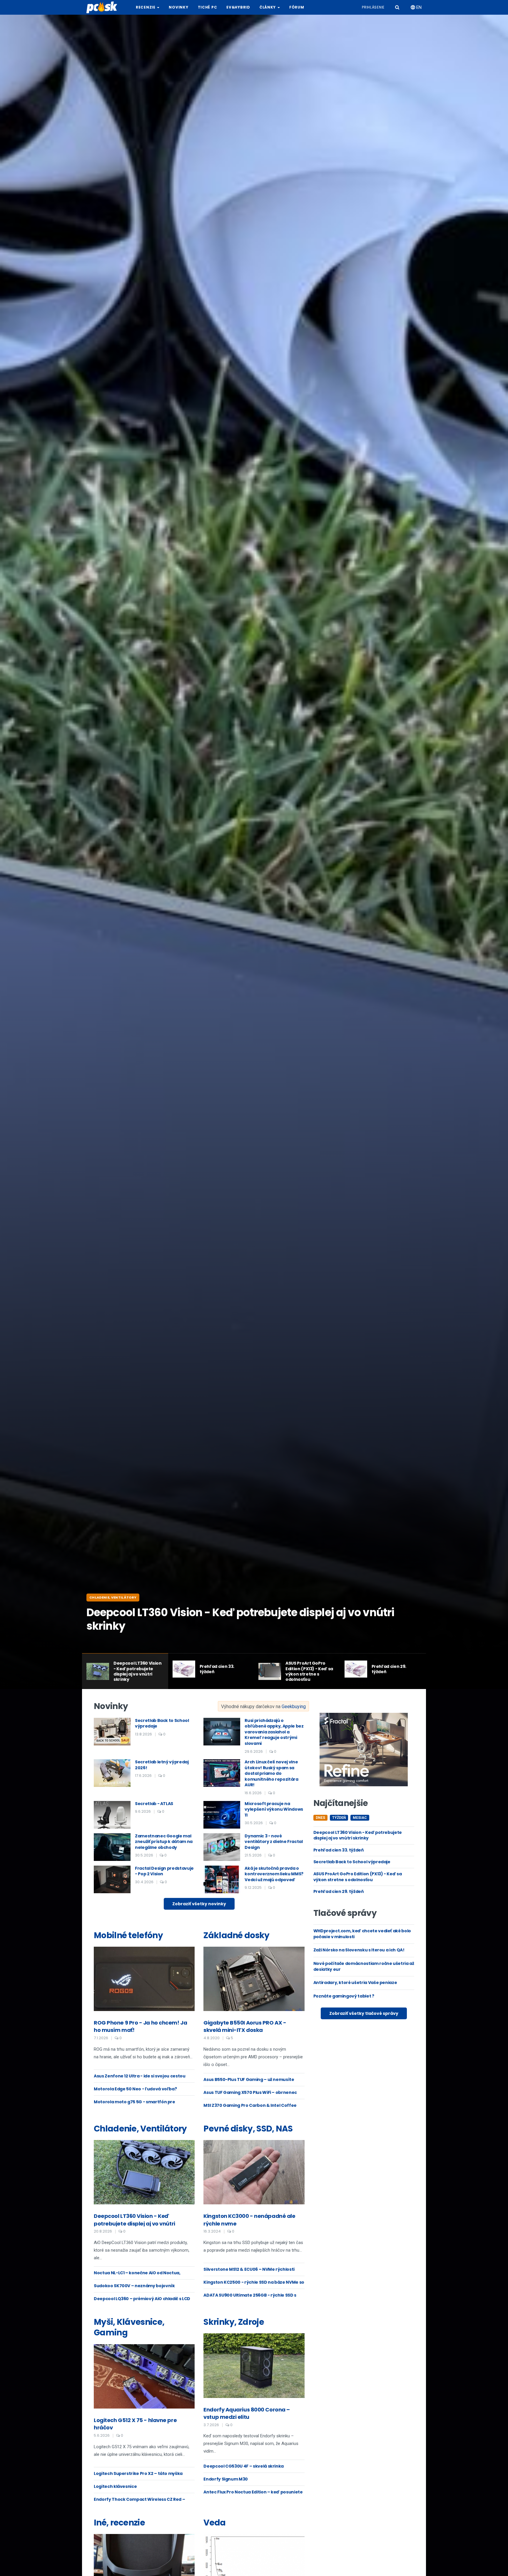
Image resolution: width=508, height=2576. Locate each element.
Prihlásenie (373, 7)
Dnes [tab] (320, 1818)
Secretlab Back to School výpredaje (352, 1862)
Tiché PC (208, 7)
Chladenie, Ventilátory (113, 1597)
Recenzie (146, 7)
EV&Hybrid (238, 7)
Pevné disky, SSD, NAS (248, 2129)
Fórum (297, 7)
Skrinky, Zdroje (234, 2322)
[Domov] (104, 7)
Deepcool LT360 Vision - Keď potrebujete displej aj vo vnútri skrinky (358, 1835)
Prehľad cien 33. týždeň (339, 1850)
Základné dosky (236, 1935)
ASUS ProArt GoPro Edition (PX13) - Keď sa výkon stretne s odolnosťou (358, 1877)
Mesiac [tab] (360, 1818)
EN (418, 7)
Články (268, 7)
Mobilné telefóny (128, 1935)
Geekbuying (294, 1707)
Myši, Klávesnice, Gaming (129, 2327)
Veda (214, 2523)
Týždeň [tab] (339, 1818)
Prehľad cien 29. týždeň (339, 1891)
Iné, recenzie (119, 2523)
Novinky (178, 7)
